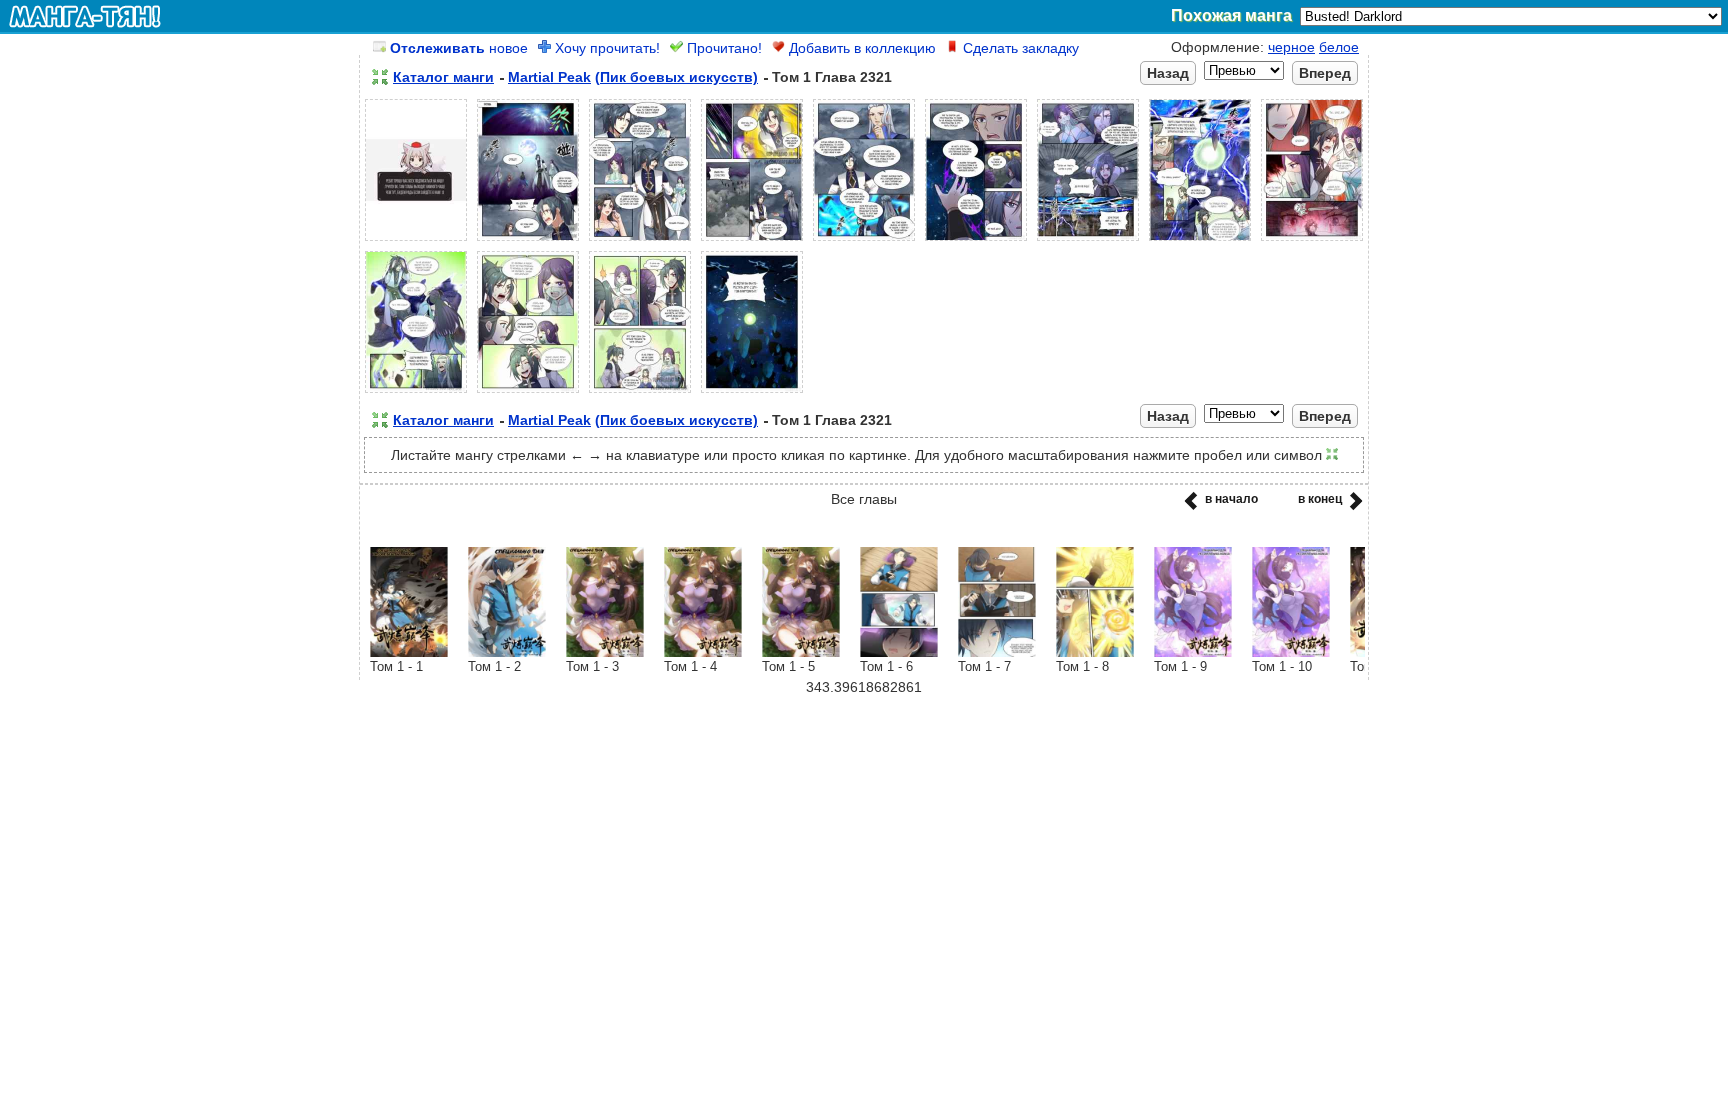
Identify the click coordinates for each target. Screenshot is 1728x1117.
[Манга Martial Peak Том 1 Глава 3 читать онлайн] (605, 652)
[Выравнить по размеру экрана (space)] (380, 77)
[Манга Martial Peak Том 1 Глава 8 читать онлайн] (1095, 652)
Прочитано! (722, 48)
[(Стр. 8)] (1200, 241)
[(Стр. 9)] (1312, 241)
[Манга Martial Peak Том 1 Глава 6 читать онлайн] (899, 652)
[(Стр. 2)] (528, 241)
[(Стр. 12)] (640, 393)
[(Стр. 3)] (640, 241)
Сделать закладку (1019, 48)
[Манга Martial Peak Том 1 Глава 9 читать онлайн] (1193, 652)
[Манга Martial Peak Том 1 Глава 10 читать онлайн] (1291, 652)
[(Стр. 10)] (416, 393)
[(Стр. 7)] (1088, 241)
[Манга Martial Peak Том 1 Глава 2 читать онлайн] (507, 652)
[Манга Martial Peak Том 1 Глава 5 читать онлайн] (801, 652)
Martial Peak (549, 77)
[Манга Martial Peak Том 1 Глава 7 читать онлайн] (997, 652)
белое (1339, 47)
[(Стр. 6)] (976, 241)
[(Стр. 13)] (752, 393)
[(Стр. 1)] (416, 241)
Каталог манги (443, 77)
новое (459, 48)
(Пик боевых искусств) (676, 77)
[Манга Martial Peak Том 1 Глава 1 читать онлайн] (409, 652)
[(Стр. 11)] (528, 393)
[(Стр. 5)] (864, 241)
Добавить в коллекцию (860, 48)
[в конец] (1352, 507)
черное (1291, 47)
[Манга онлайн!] (85, 16)
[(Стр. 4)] (752, 241)
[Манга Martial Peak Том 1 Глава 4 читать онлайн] (703, 652)
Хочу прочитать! (605, 48)
